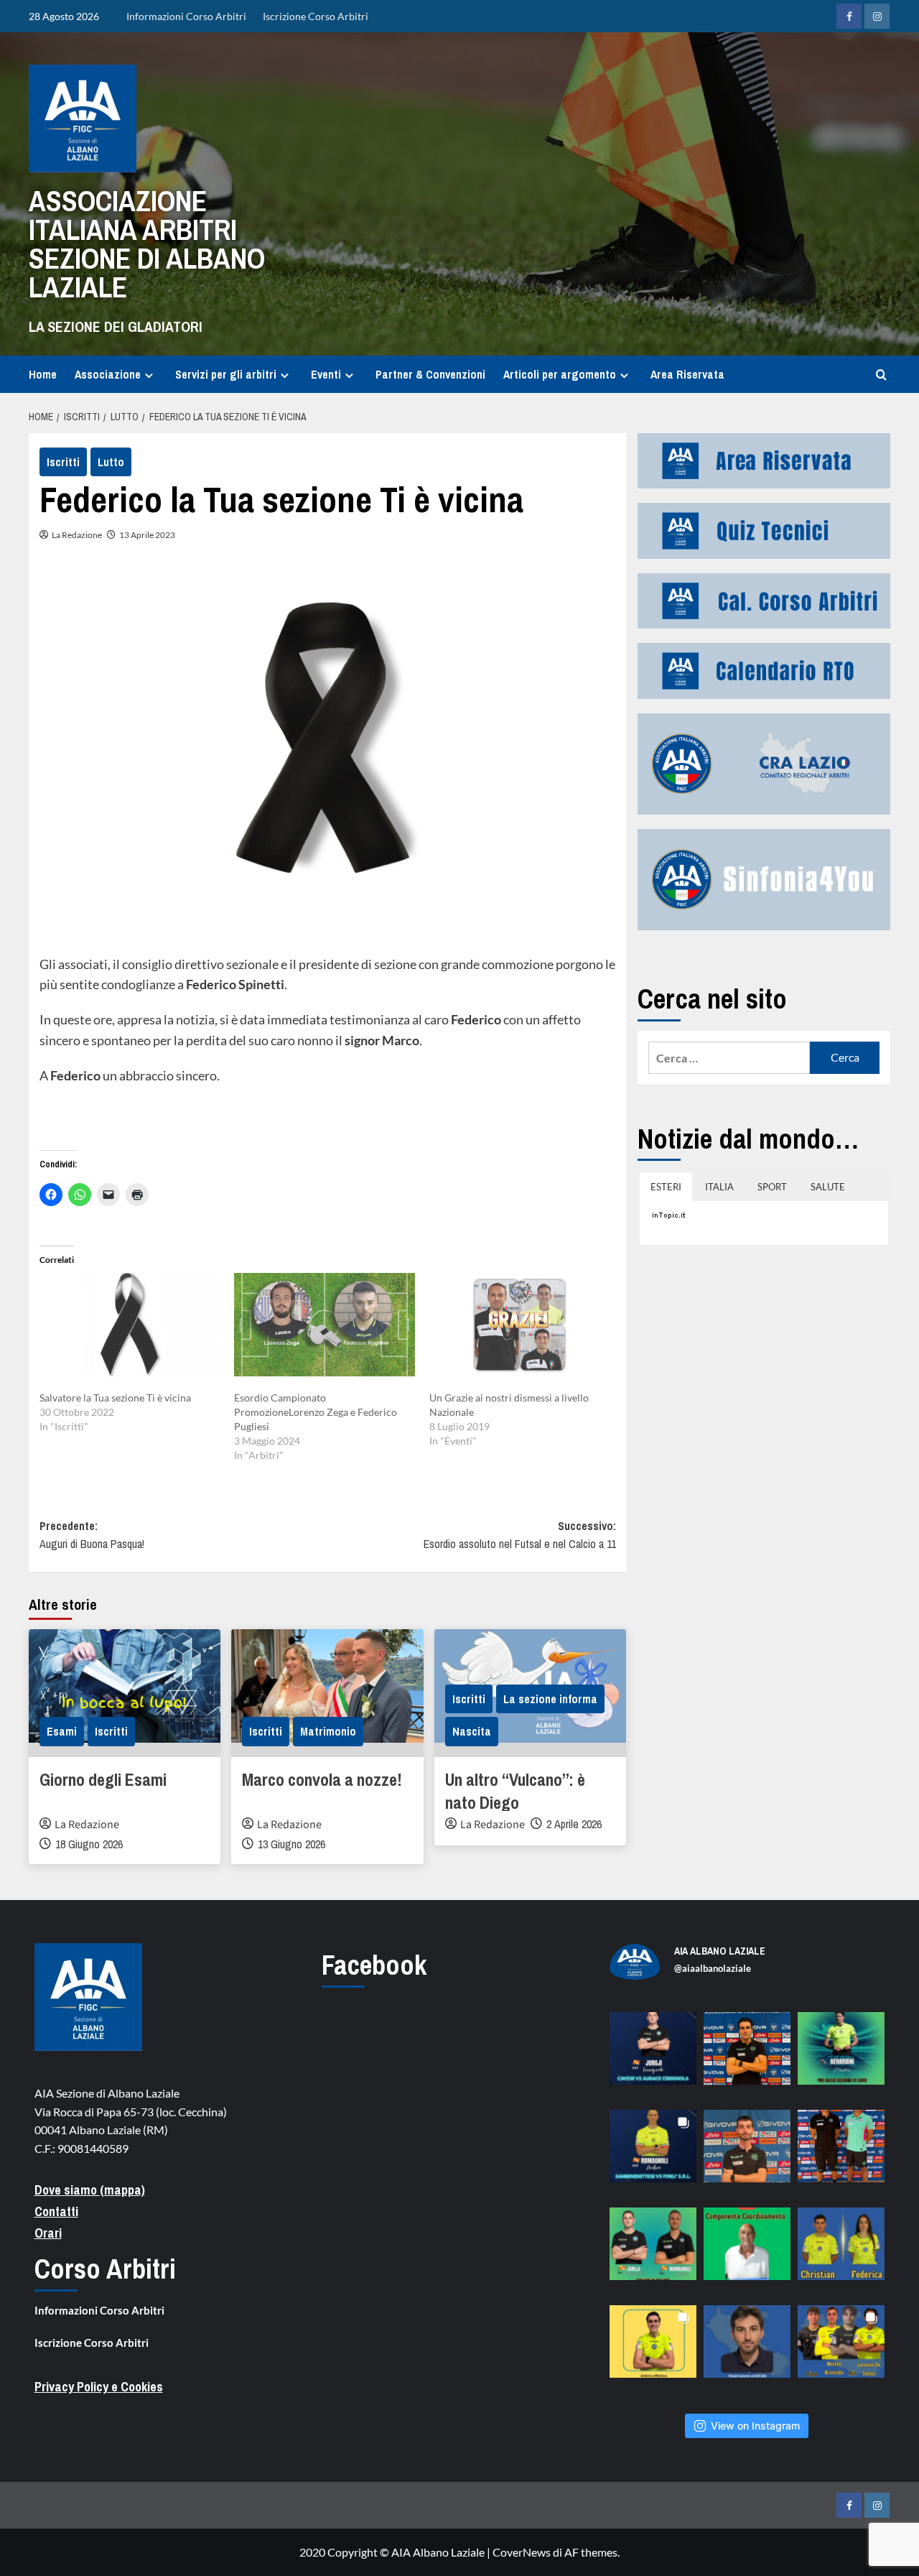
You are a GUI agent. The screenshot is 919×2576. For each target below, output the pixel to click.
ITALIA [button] (719, 1187)
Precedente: (92, 1535)
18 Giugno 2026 (89, 1844)
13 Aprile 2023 (147, 535)
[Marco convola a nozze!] (327, 1693)
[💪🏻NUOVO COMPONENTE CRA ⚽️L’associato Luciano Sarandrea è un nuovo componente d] (747, 2251)
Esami (62, 1731)
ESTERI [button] (666, 1187)
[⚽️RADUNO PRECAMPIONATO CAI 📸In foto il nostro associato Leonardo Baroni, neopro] (747, 2056)
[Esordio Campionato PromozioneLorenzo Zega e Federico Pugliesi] (324, 1332)
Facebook (374, 1965)
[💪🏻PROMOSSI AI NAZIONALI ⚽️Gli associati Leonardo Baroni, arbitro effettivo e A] (653, 2349)
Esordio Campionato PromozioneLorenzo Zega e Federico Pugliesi (316, 1412)
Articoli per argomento (560, 374)
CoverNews (522, 2552)
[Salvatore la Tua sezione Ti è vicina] (130, 1332)
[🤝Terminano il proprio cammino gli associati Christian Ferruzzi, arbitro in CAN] (841, 2251)
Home (43, 374)
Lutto (111, 462)
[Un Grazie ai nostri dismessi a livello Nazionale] (519, 1332)
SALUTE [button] (828, 1187)
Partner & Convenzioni (430, 374)
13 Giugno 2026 (291, 1844)
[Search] (881, 375)
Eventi (326, 374)
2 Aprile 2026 (574, 1824)
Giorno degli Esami (103, 1779)
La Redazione (77, 535)
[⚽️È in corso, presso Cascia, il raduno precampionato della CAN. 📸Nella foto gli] (841, 2153)
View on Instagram (755, 2426)
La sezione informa (550, 1699)
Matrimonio (328, 1731)
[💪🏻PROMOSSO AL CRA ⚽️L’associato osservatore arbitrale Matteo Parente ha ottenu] (747, 2349)
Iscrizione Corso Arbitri (316, 16)
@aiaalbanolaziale (713, 1968)
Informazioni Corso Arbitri (186, 16)
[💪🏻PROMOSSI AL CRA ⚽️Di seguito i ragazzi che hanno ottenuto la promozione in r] (841, 2349)
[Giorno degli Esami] (125, 1693)
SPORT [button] (772, 1187)
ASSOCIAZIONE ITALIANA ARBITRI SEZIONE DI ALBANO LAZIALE (147, 244)
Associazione (108, 374)
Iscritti (63, 462)
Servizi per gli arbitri (226, 374)
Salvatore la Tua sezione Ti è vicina (115, 1398)
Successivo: (519, 1535)
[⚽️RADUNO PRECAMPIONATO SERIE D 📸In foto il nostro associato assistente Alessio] (747, 2153)
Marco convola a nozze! (322, 1779)
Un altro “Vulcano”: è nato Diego (515, 1791)
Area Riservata (687, 374)
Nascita (472, 1731)
